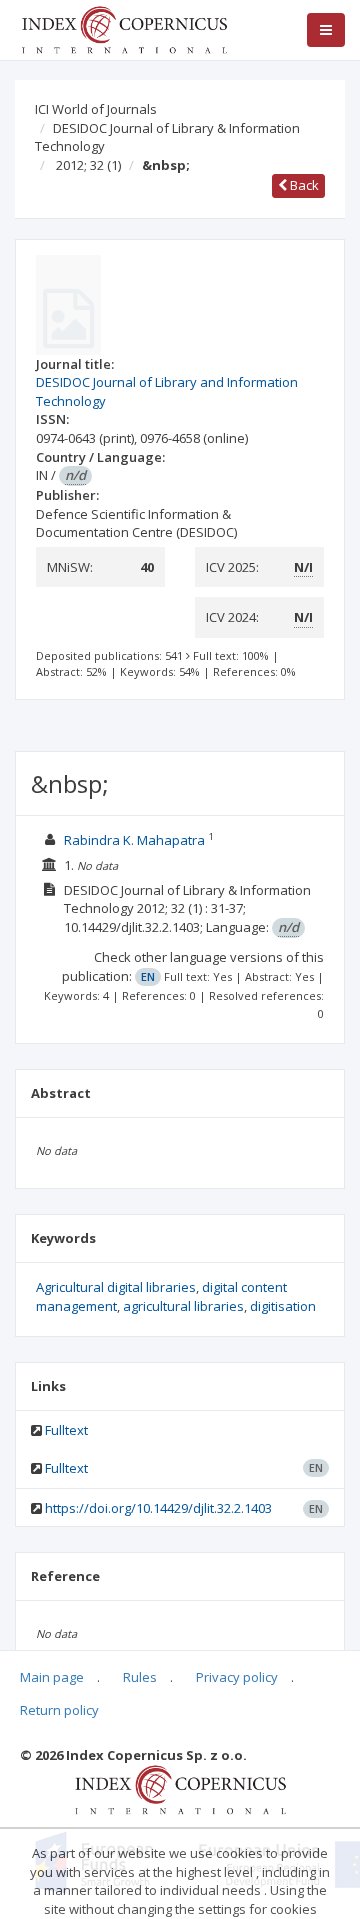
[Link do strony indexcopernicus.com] (180, 1789)
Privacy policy (237, 1677)
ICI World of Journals (96, 109)
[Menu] (326, 30)
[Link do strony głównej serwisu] (124, 28)
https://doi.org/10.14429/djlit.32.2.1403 (158, 1508)
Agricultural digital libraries (116, 1287)
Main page (52, 1677)
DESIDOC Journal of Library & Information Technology (167, 137)
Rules (140, 1677)
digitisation (283, 1306)
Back (303, 185)
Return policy (59, 1710)
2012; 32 (88, 165)
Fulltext (66, 1430)
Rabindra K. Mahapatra (136, 840)
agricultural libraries (183, 1306)
